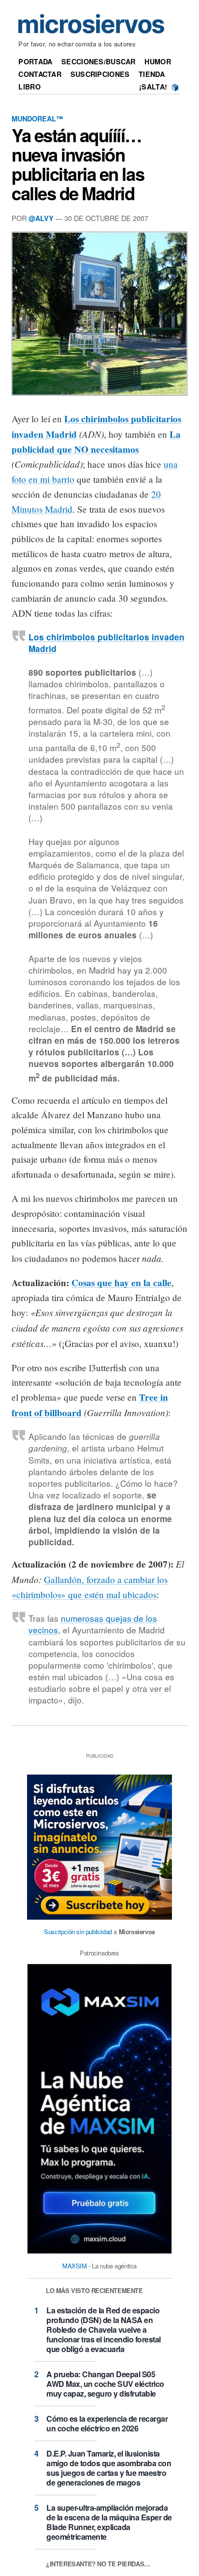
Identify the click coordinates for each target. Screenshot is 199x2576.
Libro (29, 87)
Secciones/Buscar (99, 61)
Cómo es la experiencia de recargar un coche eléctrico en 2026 (107, 2423)
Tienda (152, 74)
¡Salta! (153, 87)
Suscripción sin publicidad (78, 1932)
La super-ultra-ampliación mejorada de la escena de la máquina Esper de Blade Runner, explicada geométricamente (109, 2522)
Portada (35, 61)
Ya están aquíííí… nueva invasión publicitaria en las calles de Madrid (78, 164)
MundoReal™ (37, 118)
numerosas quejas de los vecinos (93, 1624)
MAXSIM (75, 2266)
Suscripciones (100, 74)
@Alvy (41, 218)
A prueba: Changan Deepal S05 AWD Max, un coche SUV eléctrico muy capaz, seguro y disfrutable (105, 2384)
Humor (157, 61)
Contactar (40, 74)
